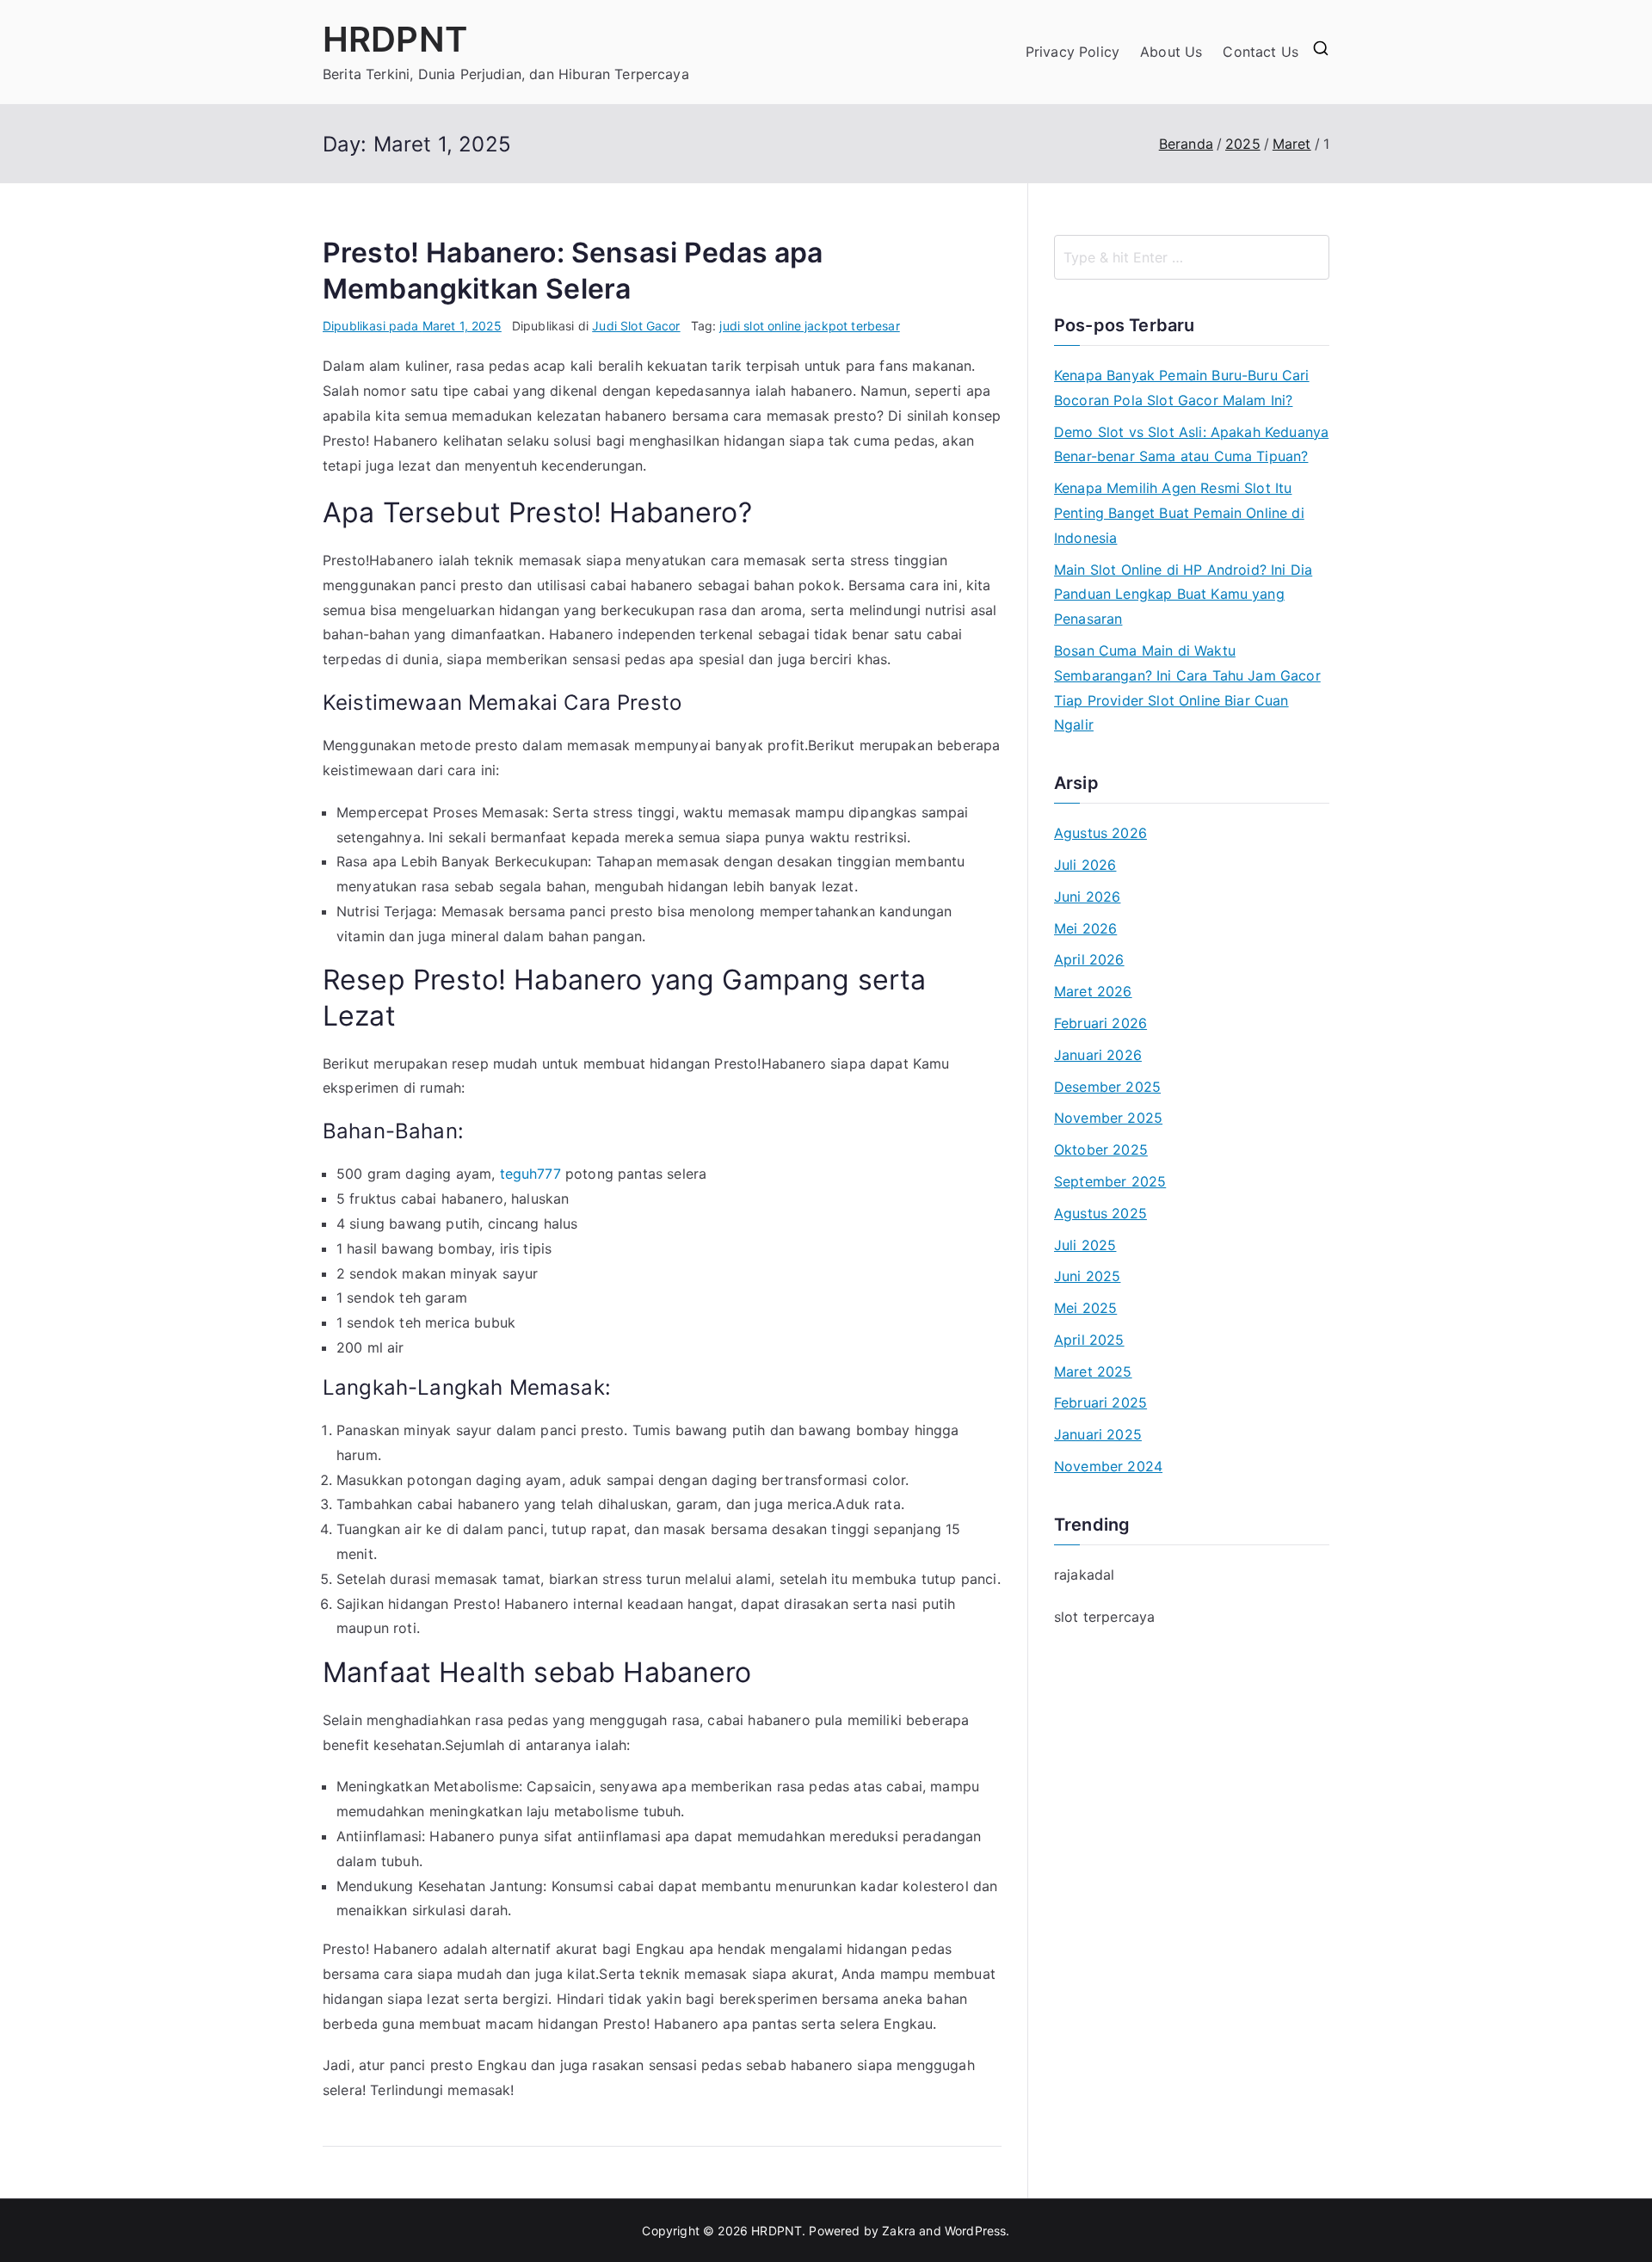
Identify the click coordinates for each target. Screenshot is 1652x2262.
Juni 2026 (1087, 897)
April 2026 (1089, 959)
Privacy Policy (1073, 52)
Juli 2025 (1085, 1245)
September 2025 (1110, 1181)
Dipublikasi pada (412, 326)
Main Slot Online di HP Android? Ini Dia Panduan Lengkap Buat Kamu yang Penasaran (1183, 595)
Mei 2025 (1085, 1308)
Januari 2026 (1098, 1055)
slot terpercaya (1104, 1617)
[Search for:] (1192, 257)
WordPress (975, 2231)
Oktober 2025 (1101, 1149)
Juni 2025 (1087, 1276)
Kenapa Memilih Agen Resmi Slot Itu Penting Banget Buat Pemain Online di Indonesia (1179, 513)
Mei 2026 (1085, 928)
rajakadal (1084, 1575)
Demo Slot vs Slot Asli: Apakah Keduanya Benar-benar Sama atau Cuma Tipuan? (1191, 444)
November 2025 (1108, 1118)
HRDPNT (395, 39)
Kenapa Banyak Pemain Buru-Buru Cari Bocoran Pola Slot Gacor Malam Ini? (1182, 388)
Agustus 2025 (1100, 1213)
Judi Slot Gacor (636, 326)
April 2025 (1089, 1340)
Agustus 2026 (1100, 833)
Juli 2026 (1085, 865)
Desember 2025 (1107, 1087)
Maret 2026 (1093, 991)
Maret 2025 (1093, 1371)
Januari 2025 (1098, 1434)
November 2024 (1108, 1466)
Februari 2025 (1100, 1402)
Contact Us (1261, 52)
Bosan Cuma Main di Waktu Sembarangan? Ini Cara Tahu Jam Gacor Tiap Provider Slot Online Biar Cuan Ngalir (1187, 687)
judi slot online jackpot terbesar (809, 326)
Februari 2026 (1100, 1023)
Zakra (899, 2231)
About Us (1171, 52)
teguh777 (530, 1174)
